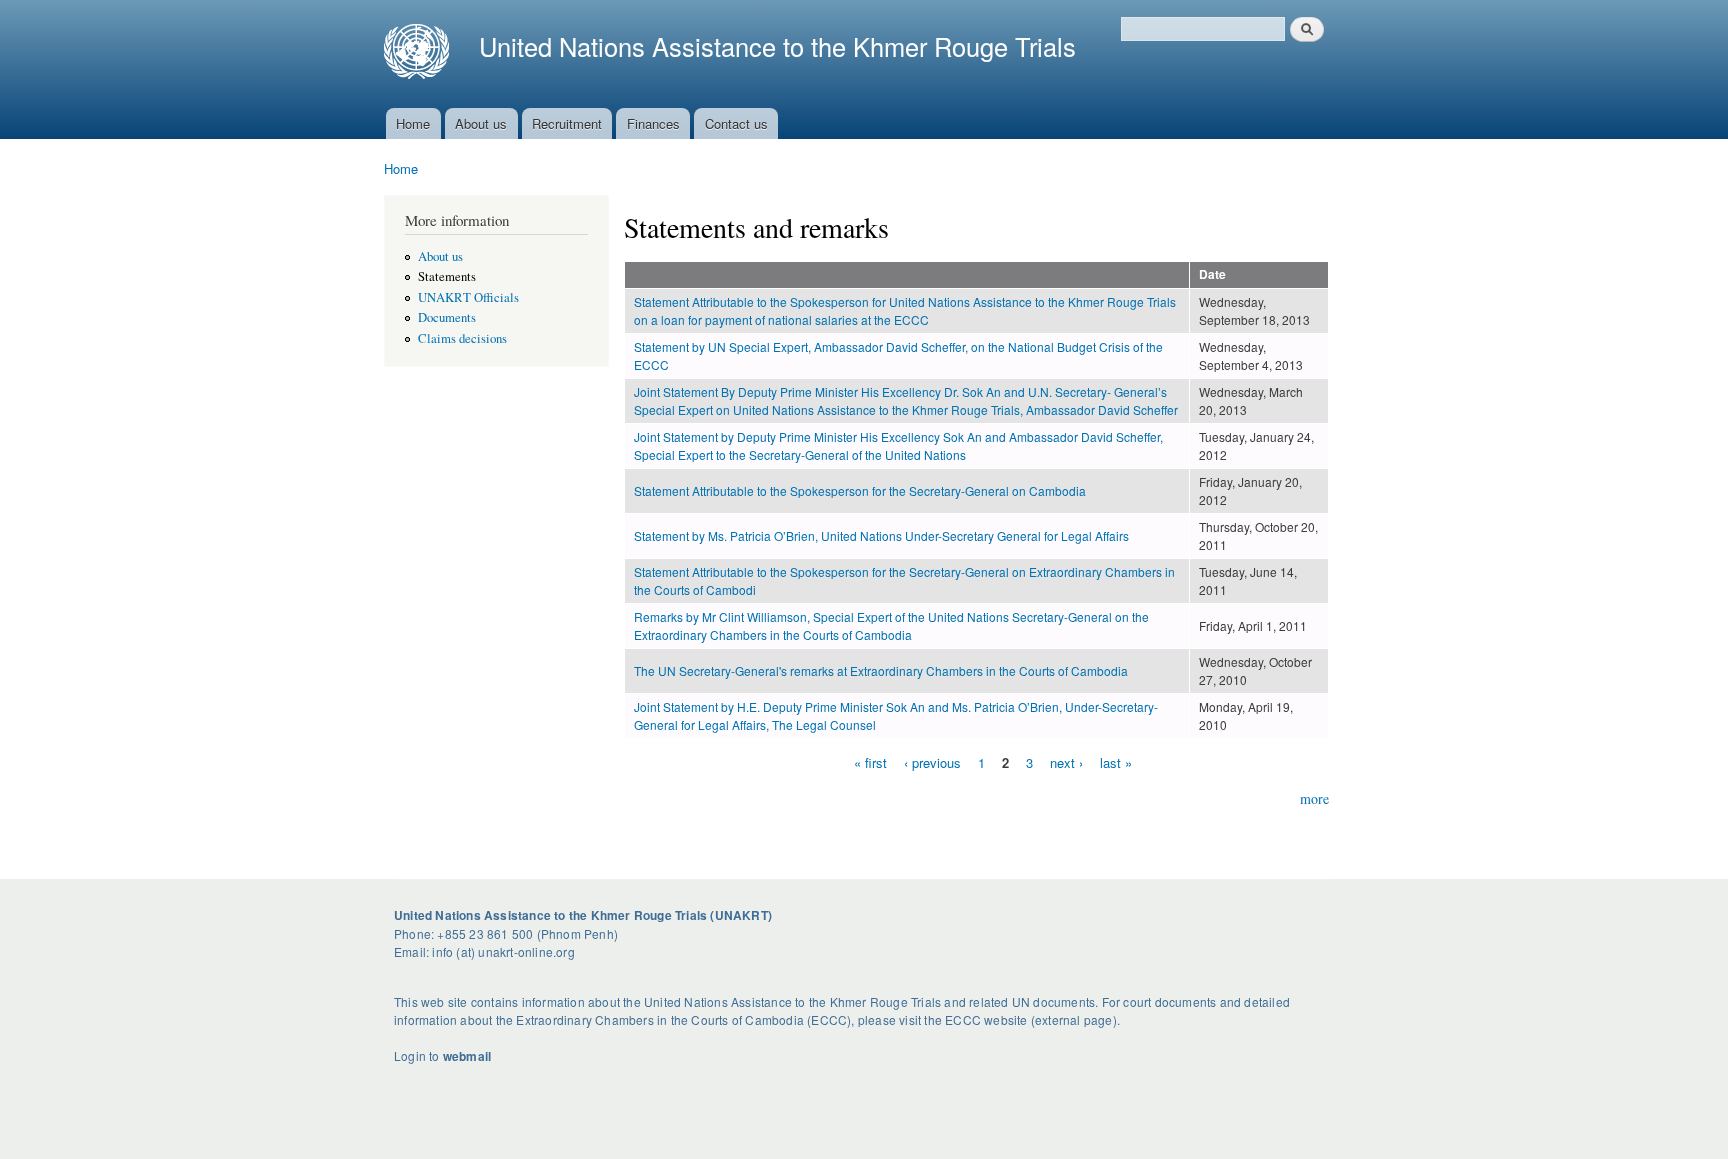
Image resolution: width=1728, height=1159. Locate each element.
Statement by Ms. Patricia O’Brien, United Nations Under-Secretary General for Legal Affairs (881, 535)
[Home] (424, 54)
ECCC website (986, 1019)
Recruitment (567, 123)
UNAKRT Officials (468, 297)
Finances (653, 123)
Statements (447, 276)
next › (1066, 761)
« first (870, 761)
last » (1116, 761)
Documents (447, 317)
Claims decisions (462, 338)
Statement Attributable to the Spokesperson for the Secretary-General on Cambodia (860, 490)
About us (481, 123)
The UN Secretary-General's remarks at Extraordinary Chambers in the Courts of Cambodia (881, 670)
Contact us (736, 123)
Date (1212, 274)
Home (413, 123)
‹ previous (932, 761)
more (1314, 798)
